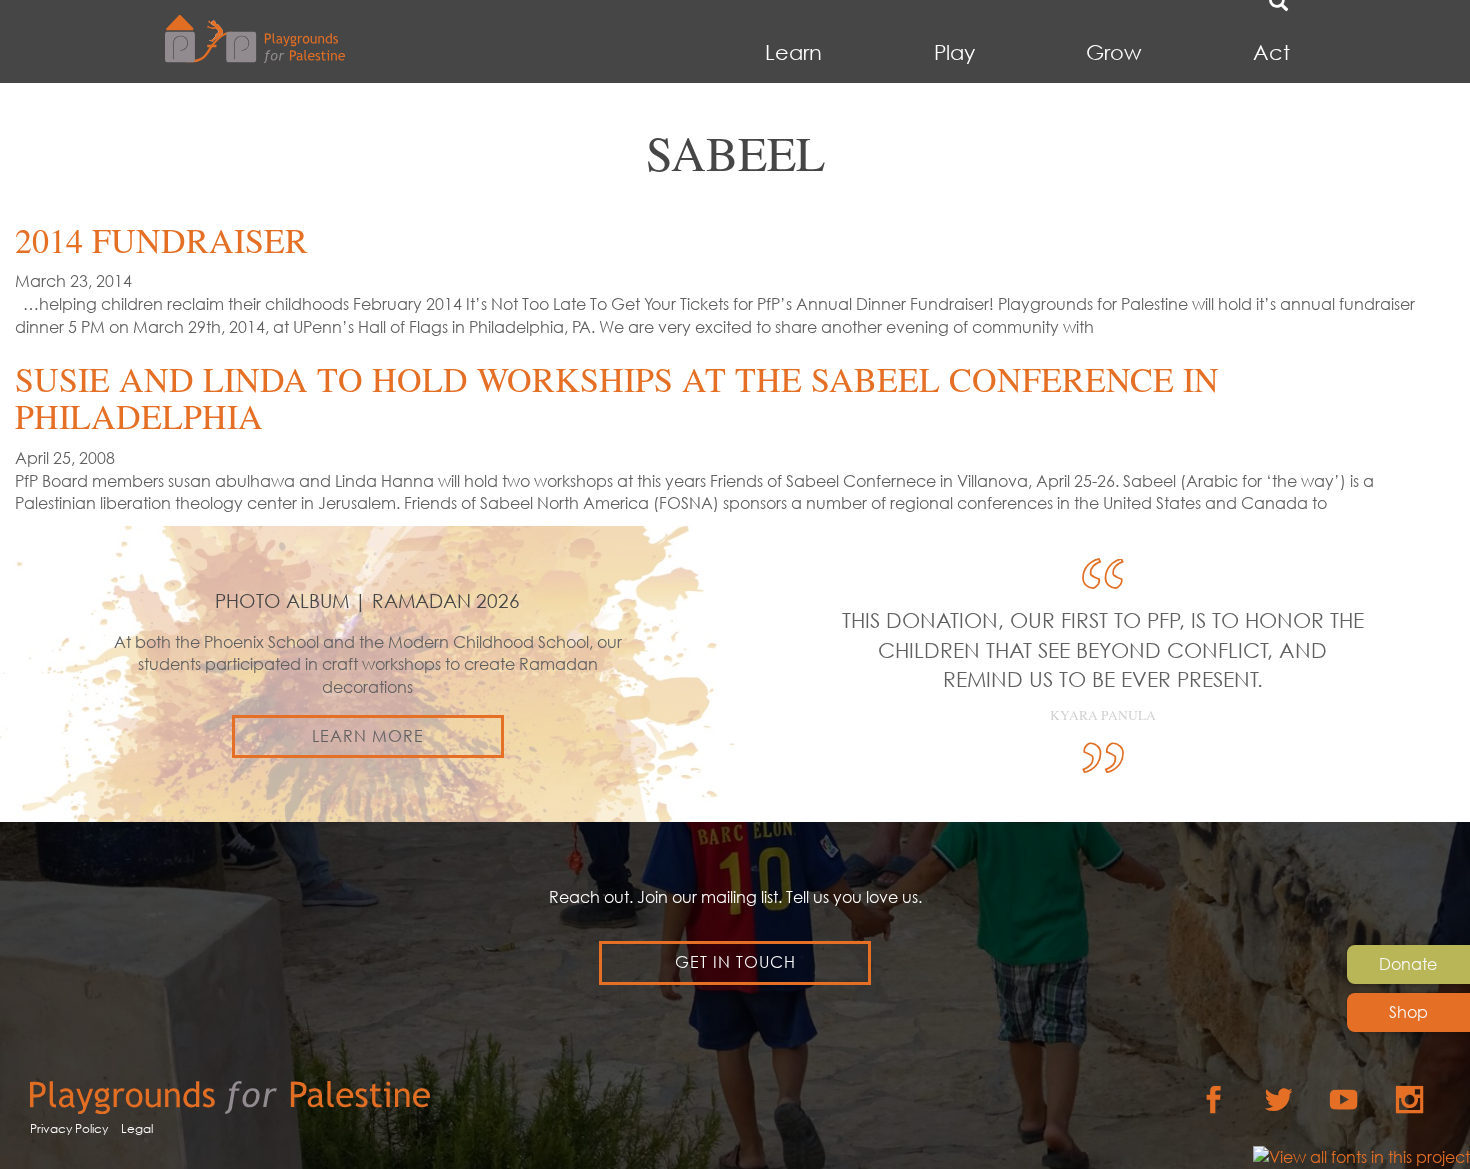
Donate (1408, 964)
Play (954, 52)
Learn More (368, 736)
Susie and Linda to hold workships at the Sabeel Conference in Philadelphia (617, 397)
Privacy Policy (69, 1128)
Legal (137, 1128)
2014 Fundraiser (161, 240)
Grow (1113, 52)
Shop (1408, 1012)
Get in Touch (735, 962)
